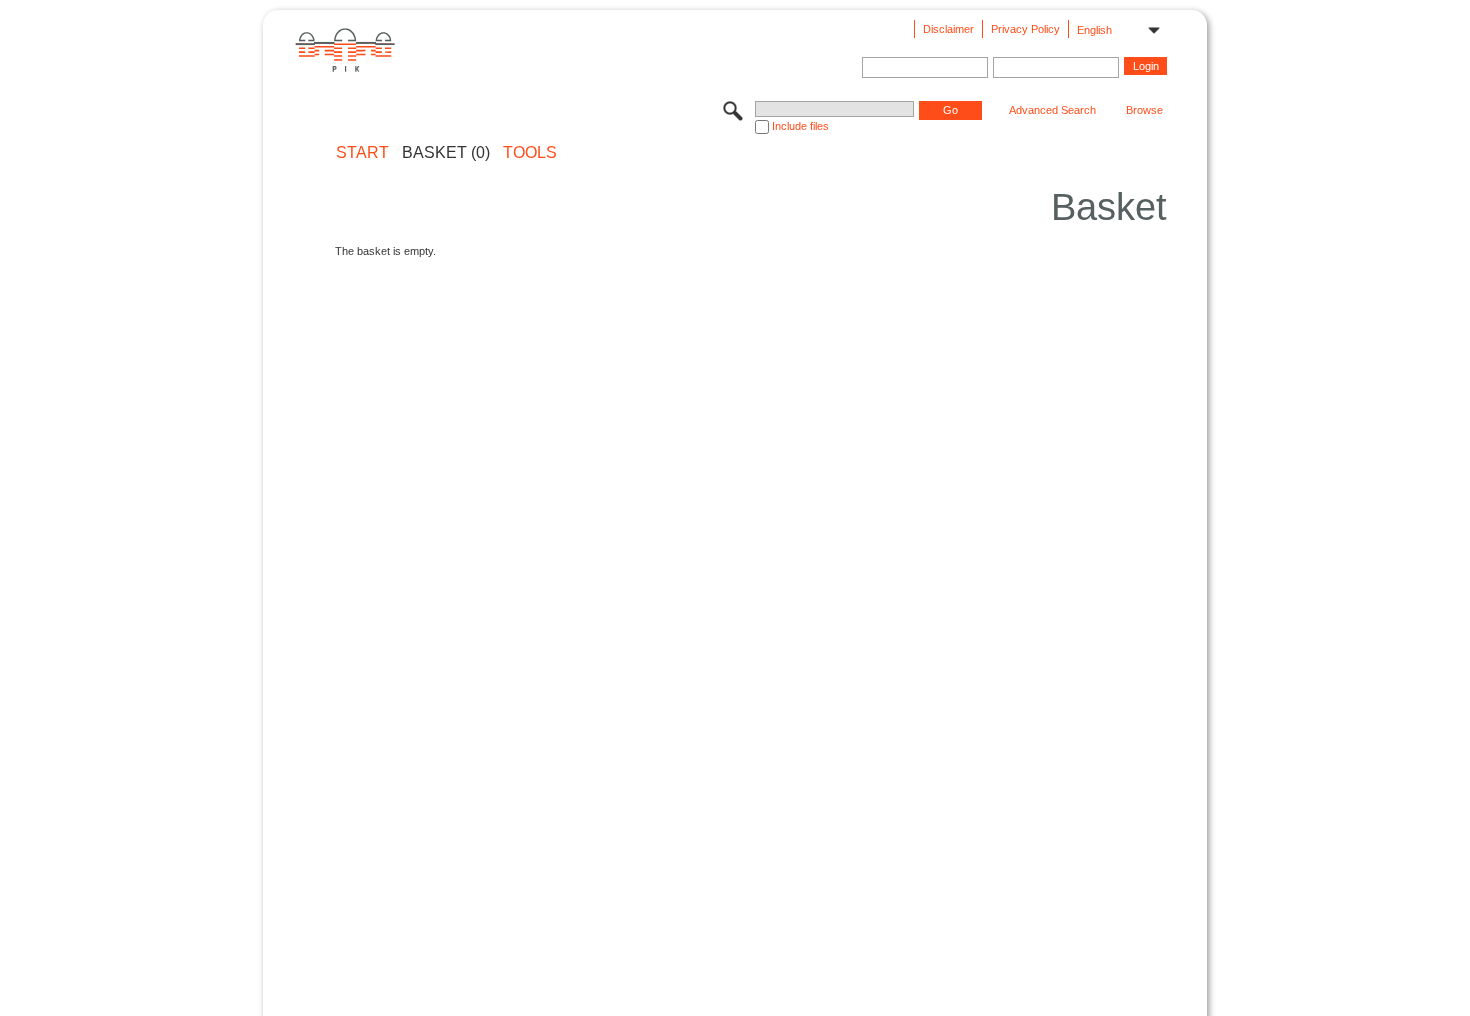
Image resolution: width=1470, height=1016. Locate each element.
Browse (1144, 110)
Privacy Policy (1025, 29)
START (362, 153)
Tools (530, 153)
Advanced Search (1052, 110)
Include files (800, 126)
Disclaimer (948, 29)
